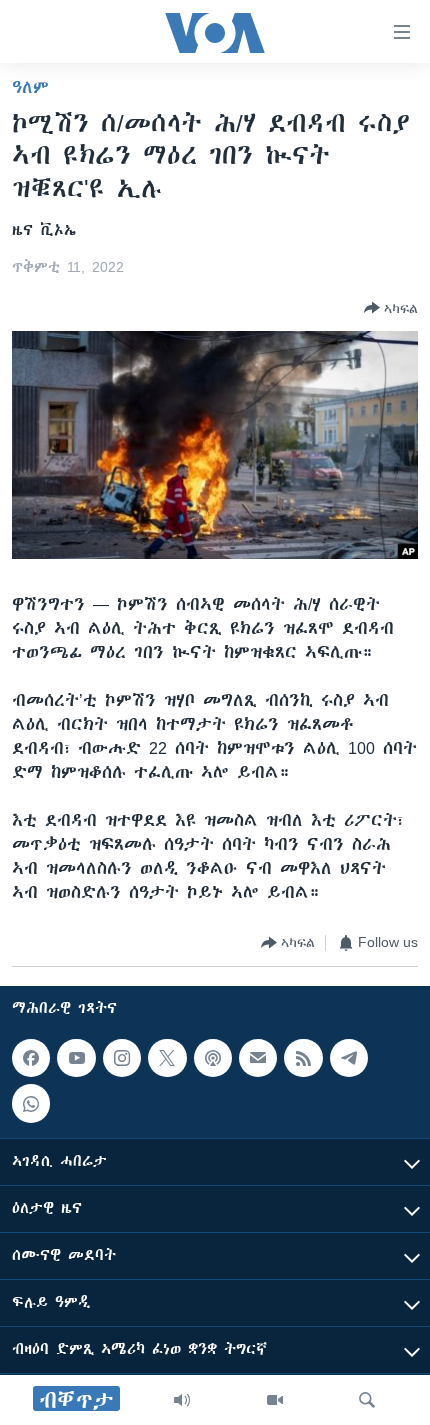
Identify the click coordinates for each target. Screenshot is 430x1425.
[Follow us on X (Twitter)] (167, 1058)
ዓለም (30, 87)
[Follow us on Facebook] (31, 1058)
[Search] (367, 1400)
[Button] (391, 308)
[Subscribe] (258, 1058)
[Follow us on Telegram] (349, 1058)
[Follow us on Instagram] (122, 1058)
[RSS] (303, 1058)
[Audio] (182, 1400)
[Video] (275, 1400)
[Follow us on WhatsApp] (31, 1103)
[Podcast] (213, 1058)
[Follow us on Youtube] (76, 1058)
